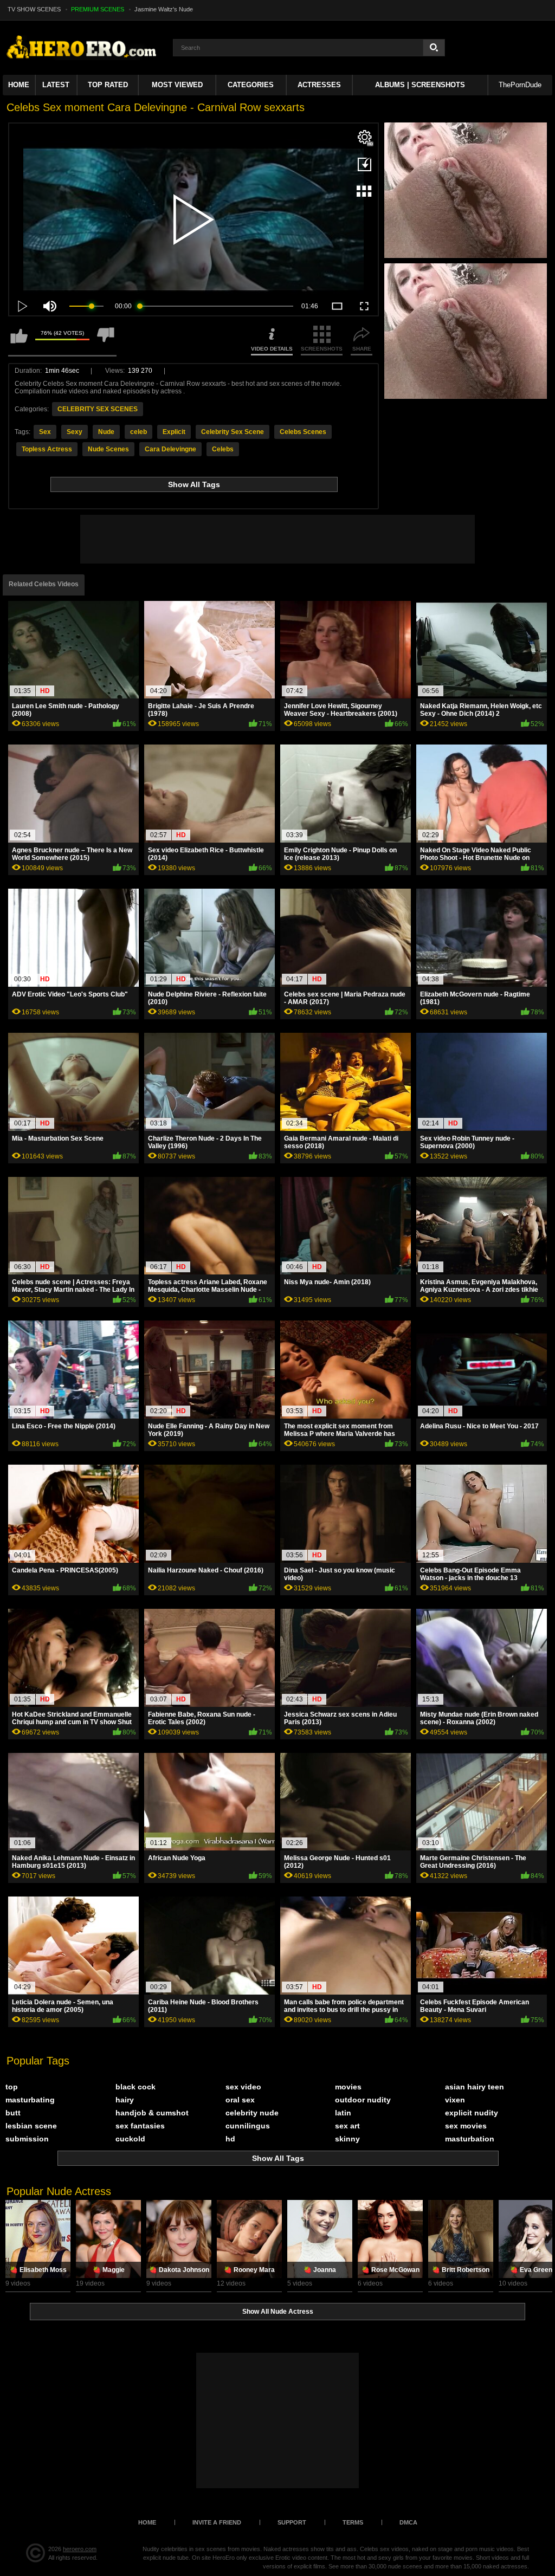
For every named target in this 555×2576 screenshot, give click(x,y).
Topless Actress (47, 449)
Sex (45, 432)
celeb (138, 432)
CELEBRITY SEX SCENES (98, 409)
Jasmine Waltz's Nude (164, 9)
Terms (353, 2522)
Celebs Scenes (303, 432)
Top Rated (108, 85)
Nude (106, 432)
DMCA (408, 2522)
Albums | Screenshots (420, 85)
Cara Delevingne (170, 449)
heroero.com (80, 2549)
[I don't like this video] (106, 341)
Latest (56, 85)
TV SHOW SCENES (34, 9)
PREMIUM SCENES (98, 9)
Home (19, 85)
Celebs (223, 449)
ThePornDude (520, 85)
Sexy (75, 432)
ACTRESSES (319, 85)
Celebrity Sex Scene (233, 432)
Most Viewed (177, 85)
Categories (251, 85)
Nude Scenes (108, 449)
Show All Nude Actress (278, 2312)
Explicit (174, 432)
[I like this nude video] (19, 341)
